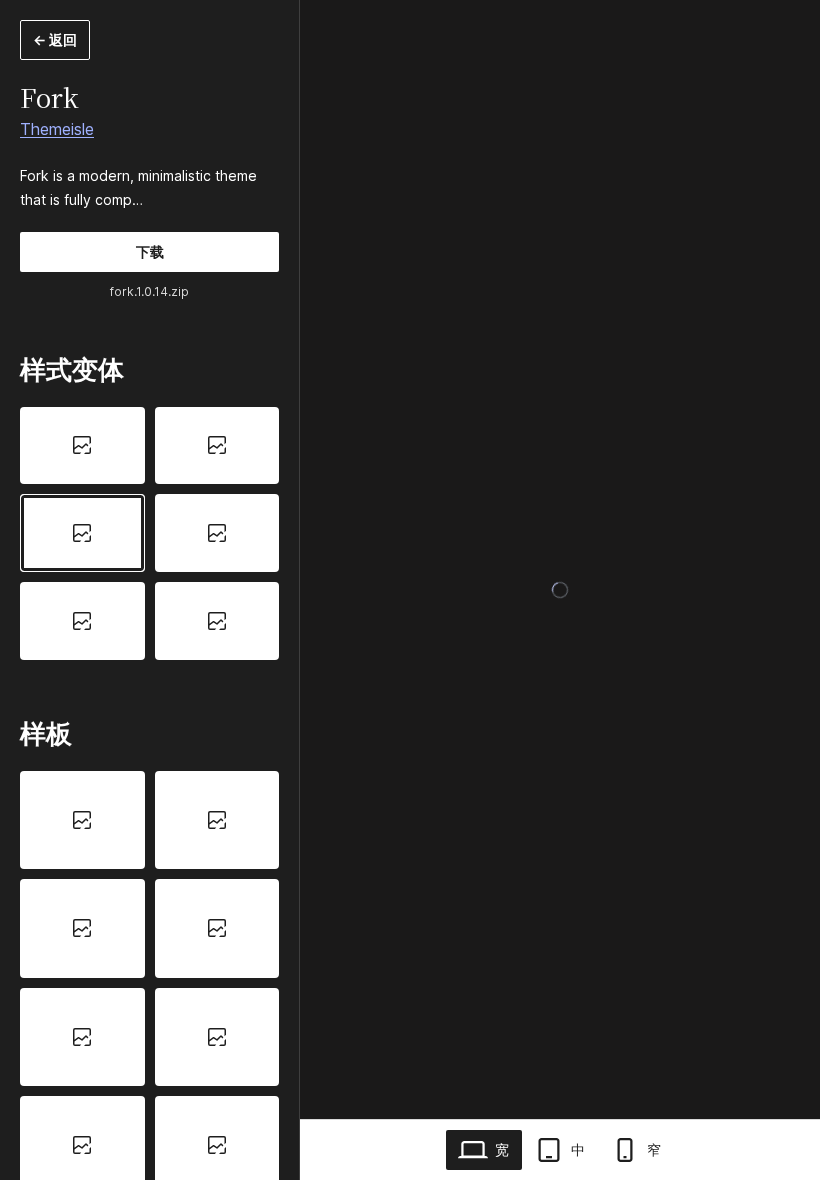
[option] (82, 446)
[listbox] (149, 533)
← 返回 (55, 39)
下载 (150, 251)
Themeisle (57, 129)
